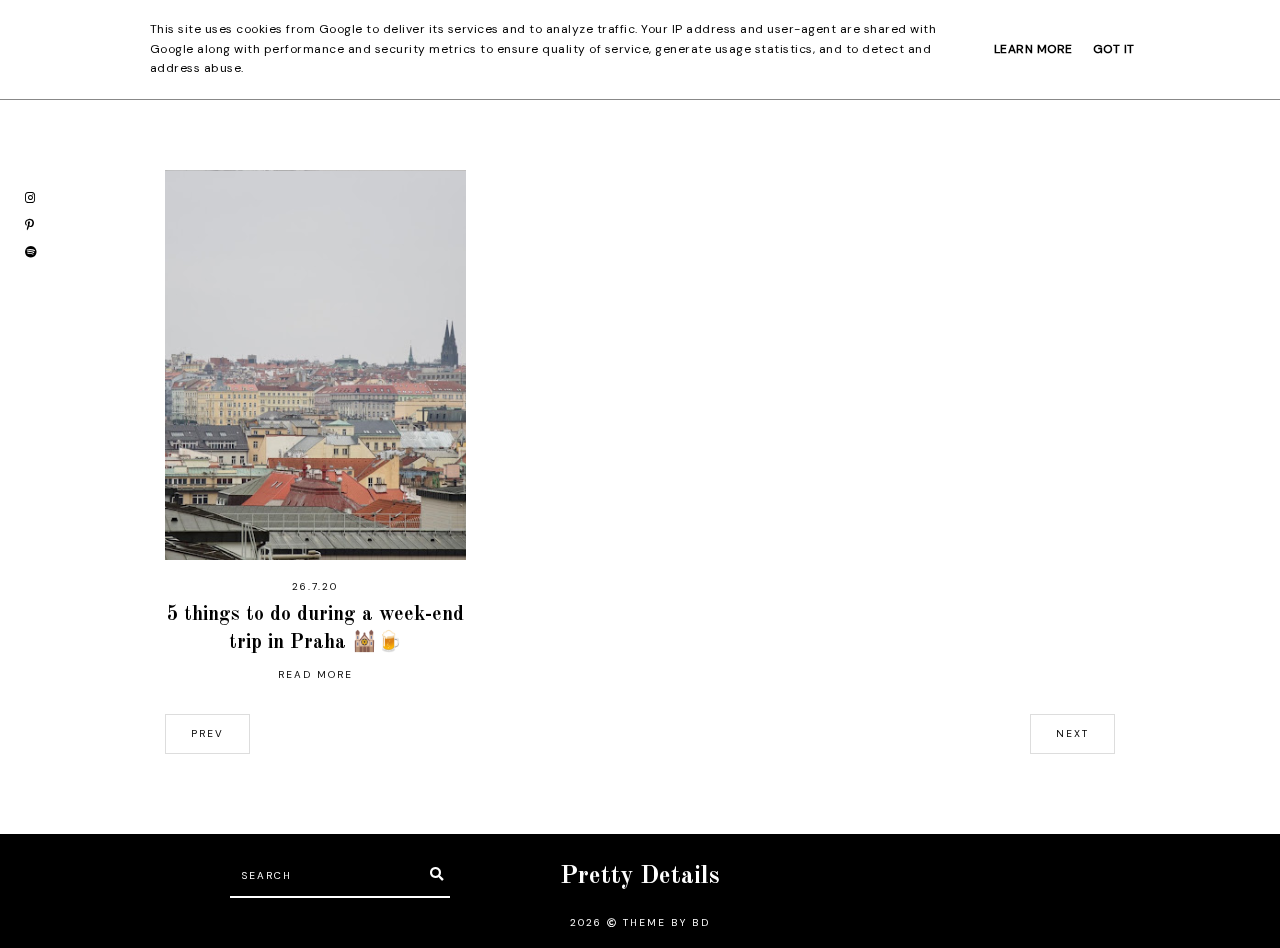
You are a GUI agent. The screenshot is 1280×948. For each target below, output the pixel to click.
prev (207, 733)
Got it (1114, 49)
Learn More (1033, 49)
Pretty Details (640, 876)
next (1072, 733)
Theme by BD (666, 922)
